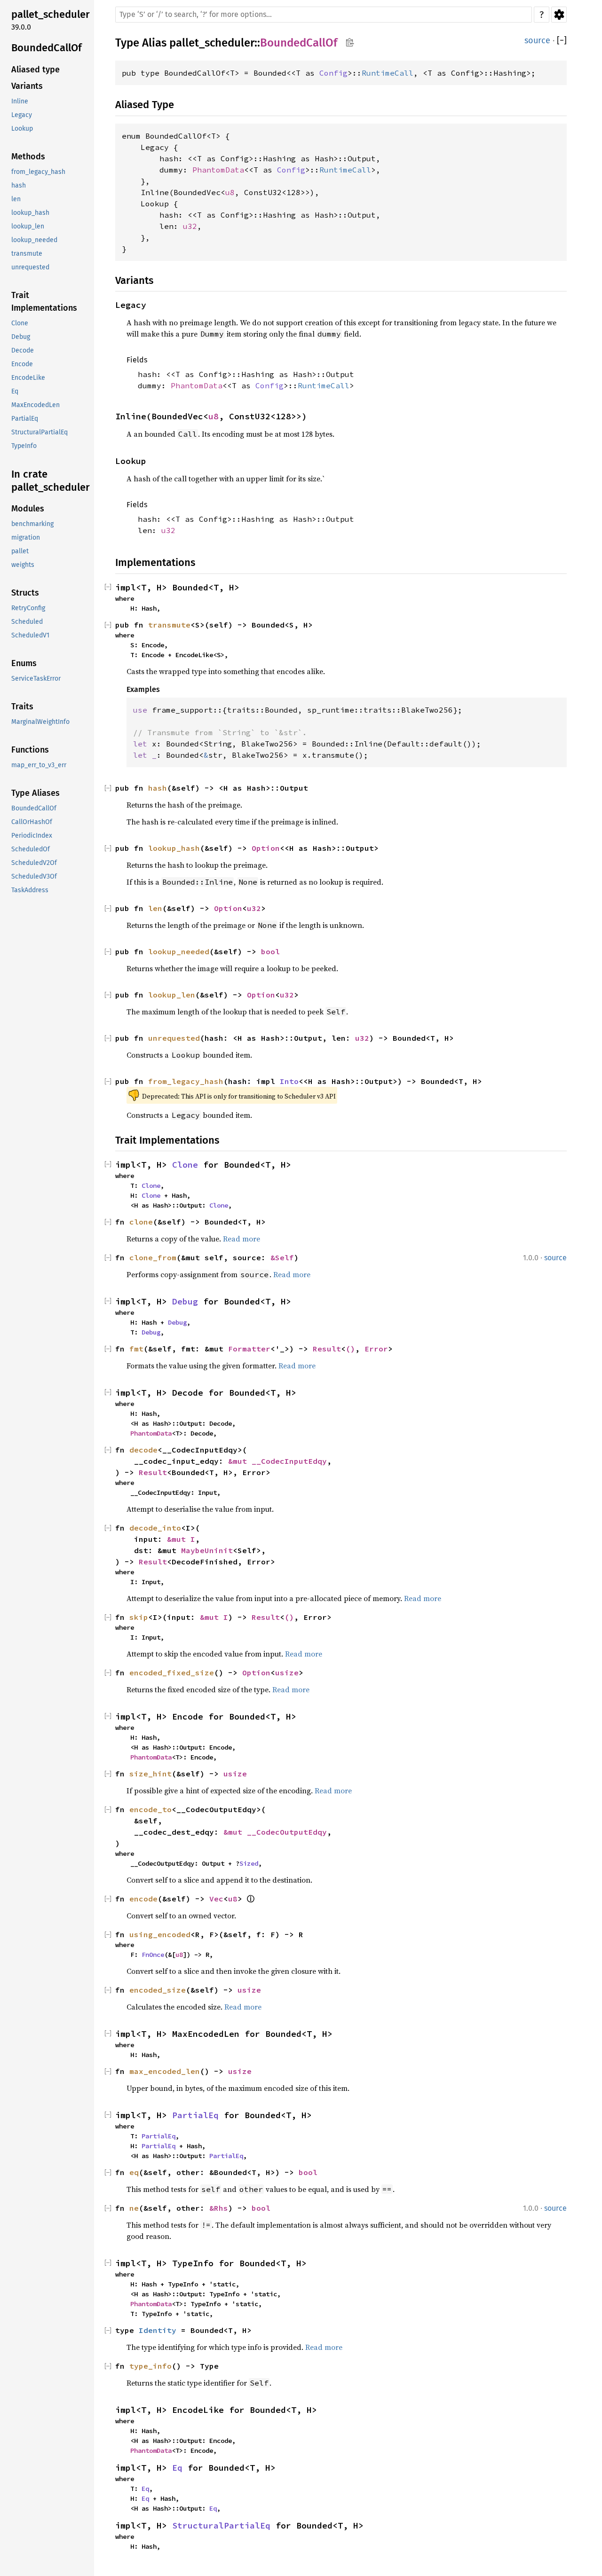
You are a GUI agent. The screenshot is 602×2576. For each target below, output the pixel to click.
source (537, 40)
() (350, 1349)
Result (327, 1349)
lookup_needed (34, 240)
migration (26, 538)
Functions (30, 750)
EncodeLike (28, 378)
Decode (23, 350)
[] (562, 41)
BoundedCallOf (47, 48)
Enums (24, 663)
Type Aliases (36, 793)
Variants (27, 86)
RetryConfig (28, 608)
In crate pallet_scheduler (51, 481)
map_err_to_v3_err (39, 765)
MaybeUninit (207, 1550)
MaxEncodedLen (36, 405)
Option (266, 848)
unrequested (30, 267)
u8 (230, 192)
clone (141, 1222)
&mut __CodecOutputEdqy (275, 1832)
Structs (25, 593)
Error (376, 1349)
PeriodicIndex (32, 836)
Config (333, 73)
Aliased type (36, 70)
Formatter (249, 1349)
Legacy (22, 115)
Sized (249, 1863)
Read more (242, 1239)
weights (23, 565)
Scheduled (27, 622)
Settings (559, 15)
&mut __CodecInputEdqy (277, 1461)
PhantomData (218, 170)
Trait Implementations (44, 302)
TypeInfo (24, 446)
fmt (136, 1349)
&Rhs (219, 2208)
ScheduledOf (31, 849)
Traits (22, 707)
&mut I (181, 1539)
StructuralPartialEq (40, 432)
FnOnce (153, 1955)
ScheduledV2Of (34, 863)
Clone (20, 323)
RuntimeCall (388, 73)
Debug (21, 337)
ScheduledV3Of (34, 876)
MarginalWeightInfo (40, 722)
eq (134, 2172)
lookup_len (28, 226)
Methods (28, 157)
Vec (216, 1899)
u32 (190, 226)
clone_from (153, 1257)
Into (289, 1081)
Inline (20, 101)
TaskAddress (30, 890)
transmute (27, 254)
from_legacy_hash (38, 172)
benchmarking (32, 524)
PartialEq (25, 419)
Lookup (22, 129)
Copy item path (350, 42)
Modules (28, 509)
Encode (22, 364)
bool (270, 951)
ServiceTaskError (36, 679)
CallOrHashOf (32, 822)
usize (287, 1673)
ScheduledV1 (30, 635)
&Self (282, 1257)
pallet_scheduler (51, 14)
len (16, 199)
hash (19, 185)
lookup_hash (30, 213)
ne (134, 2208)
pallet (20, 551)
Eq (15, 391)
